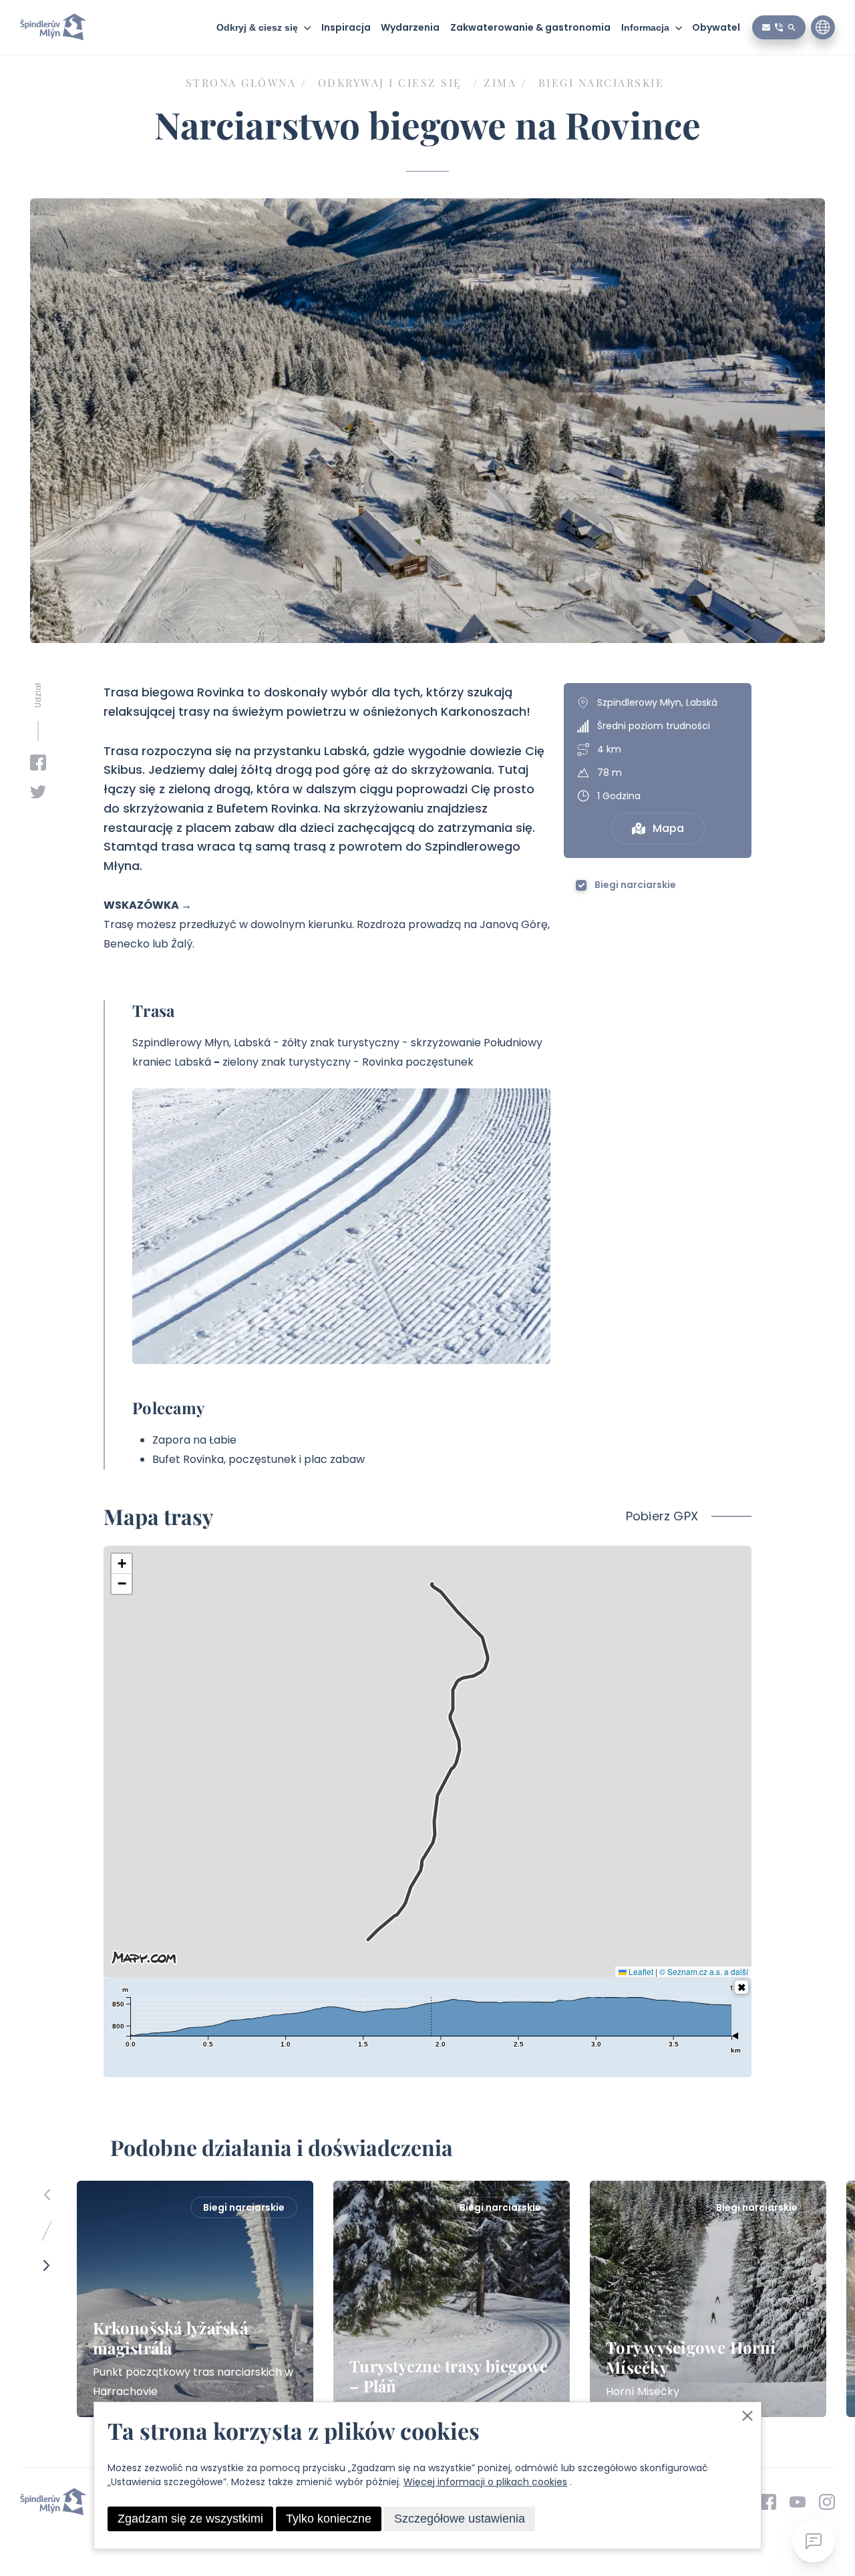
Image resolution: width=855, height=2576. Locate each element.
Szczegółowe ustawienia (460, 2519)
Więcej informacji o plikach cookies (485, 2482)
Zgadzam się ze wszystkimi (190, 2519)
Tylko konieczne (329, 2519)
